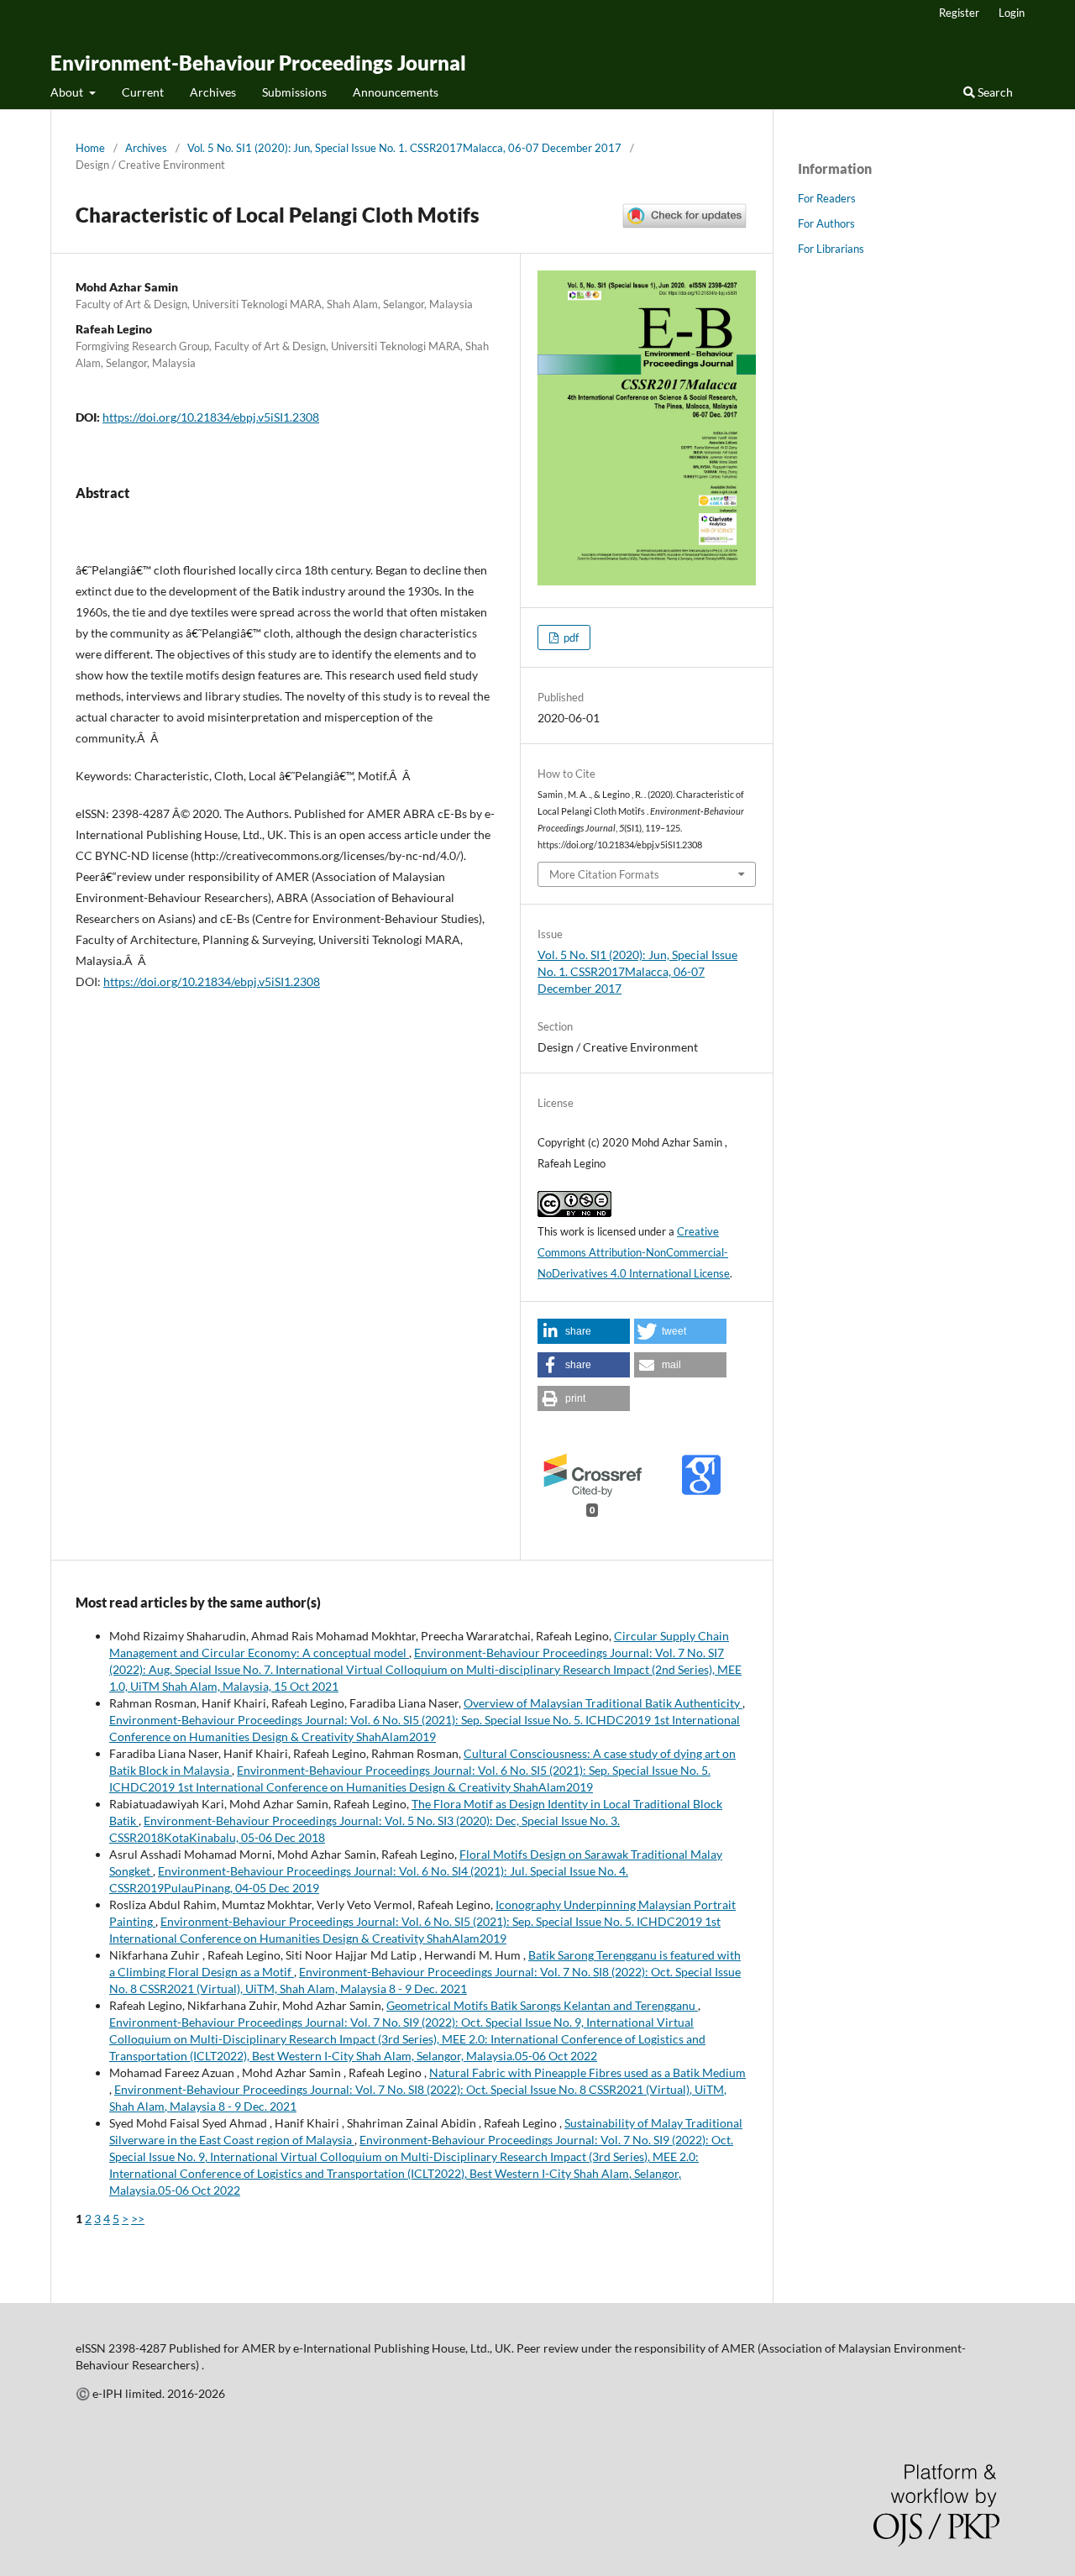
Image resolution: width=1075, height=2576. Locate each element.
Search (994, 92)
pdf (570, 637)
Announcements (396, 92)
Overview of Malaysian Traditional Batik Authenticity (603, 1703)
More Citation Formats (604, 874)
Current (143, 92)
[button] (584, 1331)
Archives (213, 92)
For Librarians (831, 249)
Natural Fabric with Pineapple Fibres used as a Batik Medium (587, 2072)
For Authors (826, 223)
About (68, 92)
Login (1012, 13)
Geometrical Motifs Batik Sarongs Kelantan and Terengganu (542, 2005)
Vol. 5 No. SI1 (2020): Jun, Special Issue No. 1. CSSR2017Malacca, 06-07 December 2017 (404, 148)
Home (90, 148)
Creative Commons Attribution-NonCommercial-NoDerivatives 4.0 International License (634, 1252)
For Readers (827, 198)
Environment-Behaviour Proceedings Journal (258, 63)
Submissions (294, 92)
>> (138, 2219)
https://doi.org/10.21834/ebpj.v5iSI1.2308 (211, 417)
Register (959, 13)
